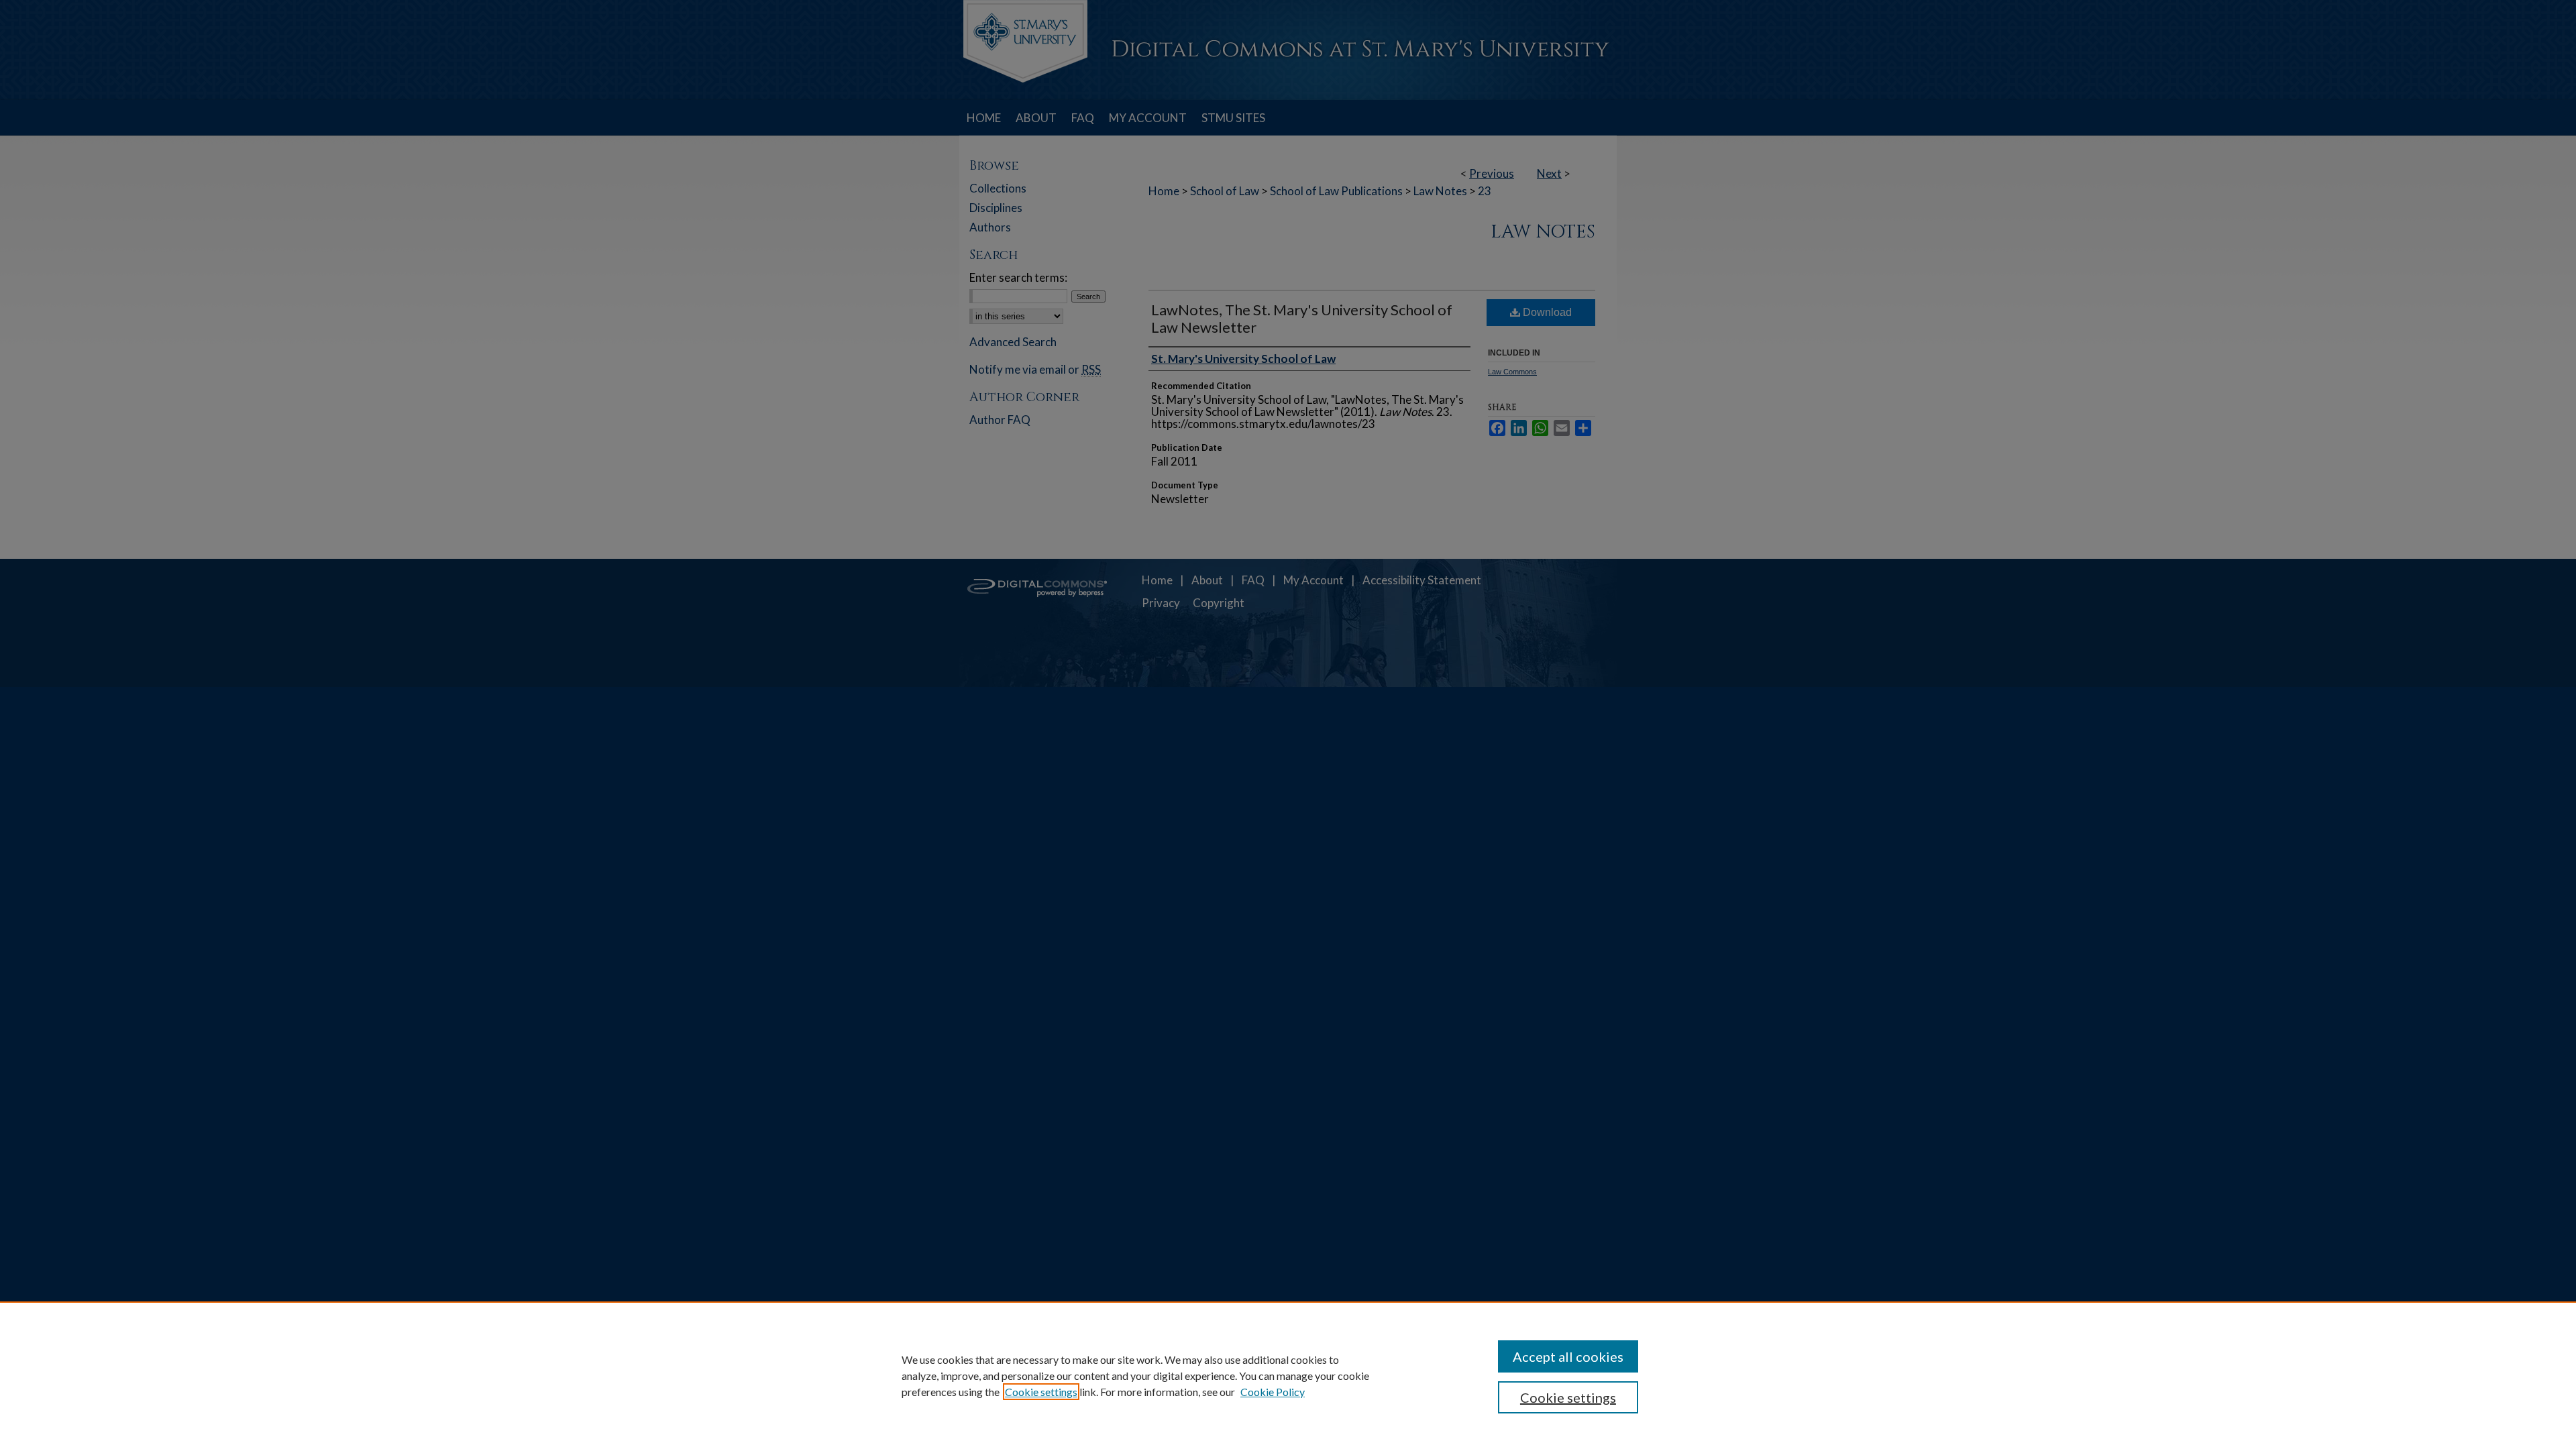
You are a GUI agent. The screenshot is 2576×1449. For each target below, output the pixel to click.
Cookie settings (1041, 1392)
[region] (1288, 1375)
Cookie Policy (1273, 1392)
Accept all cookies (1568, 1356)
